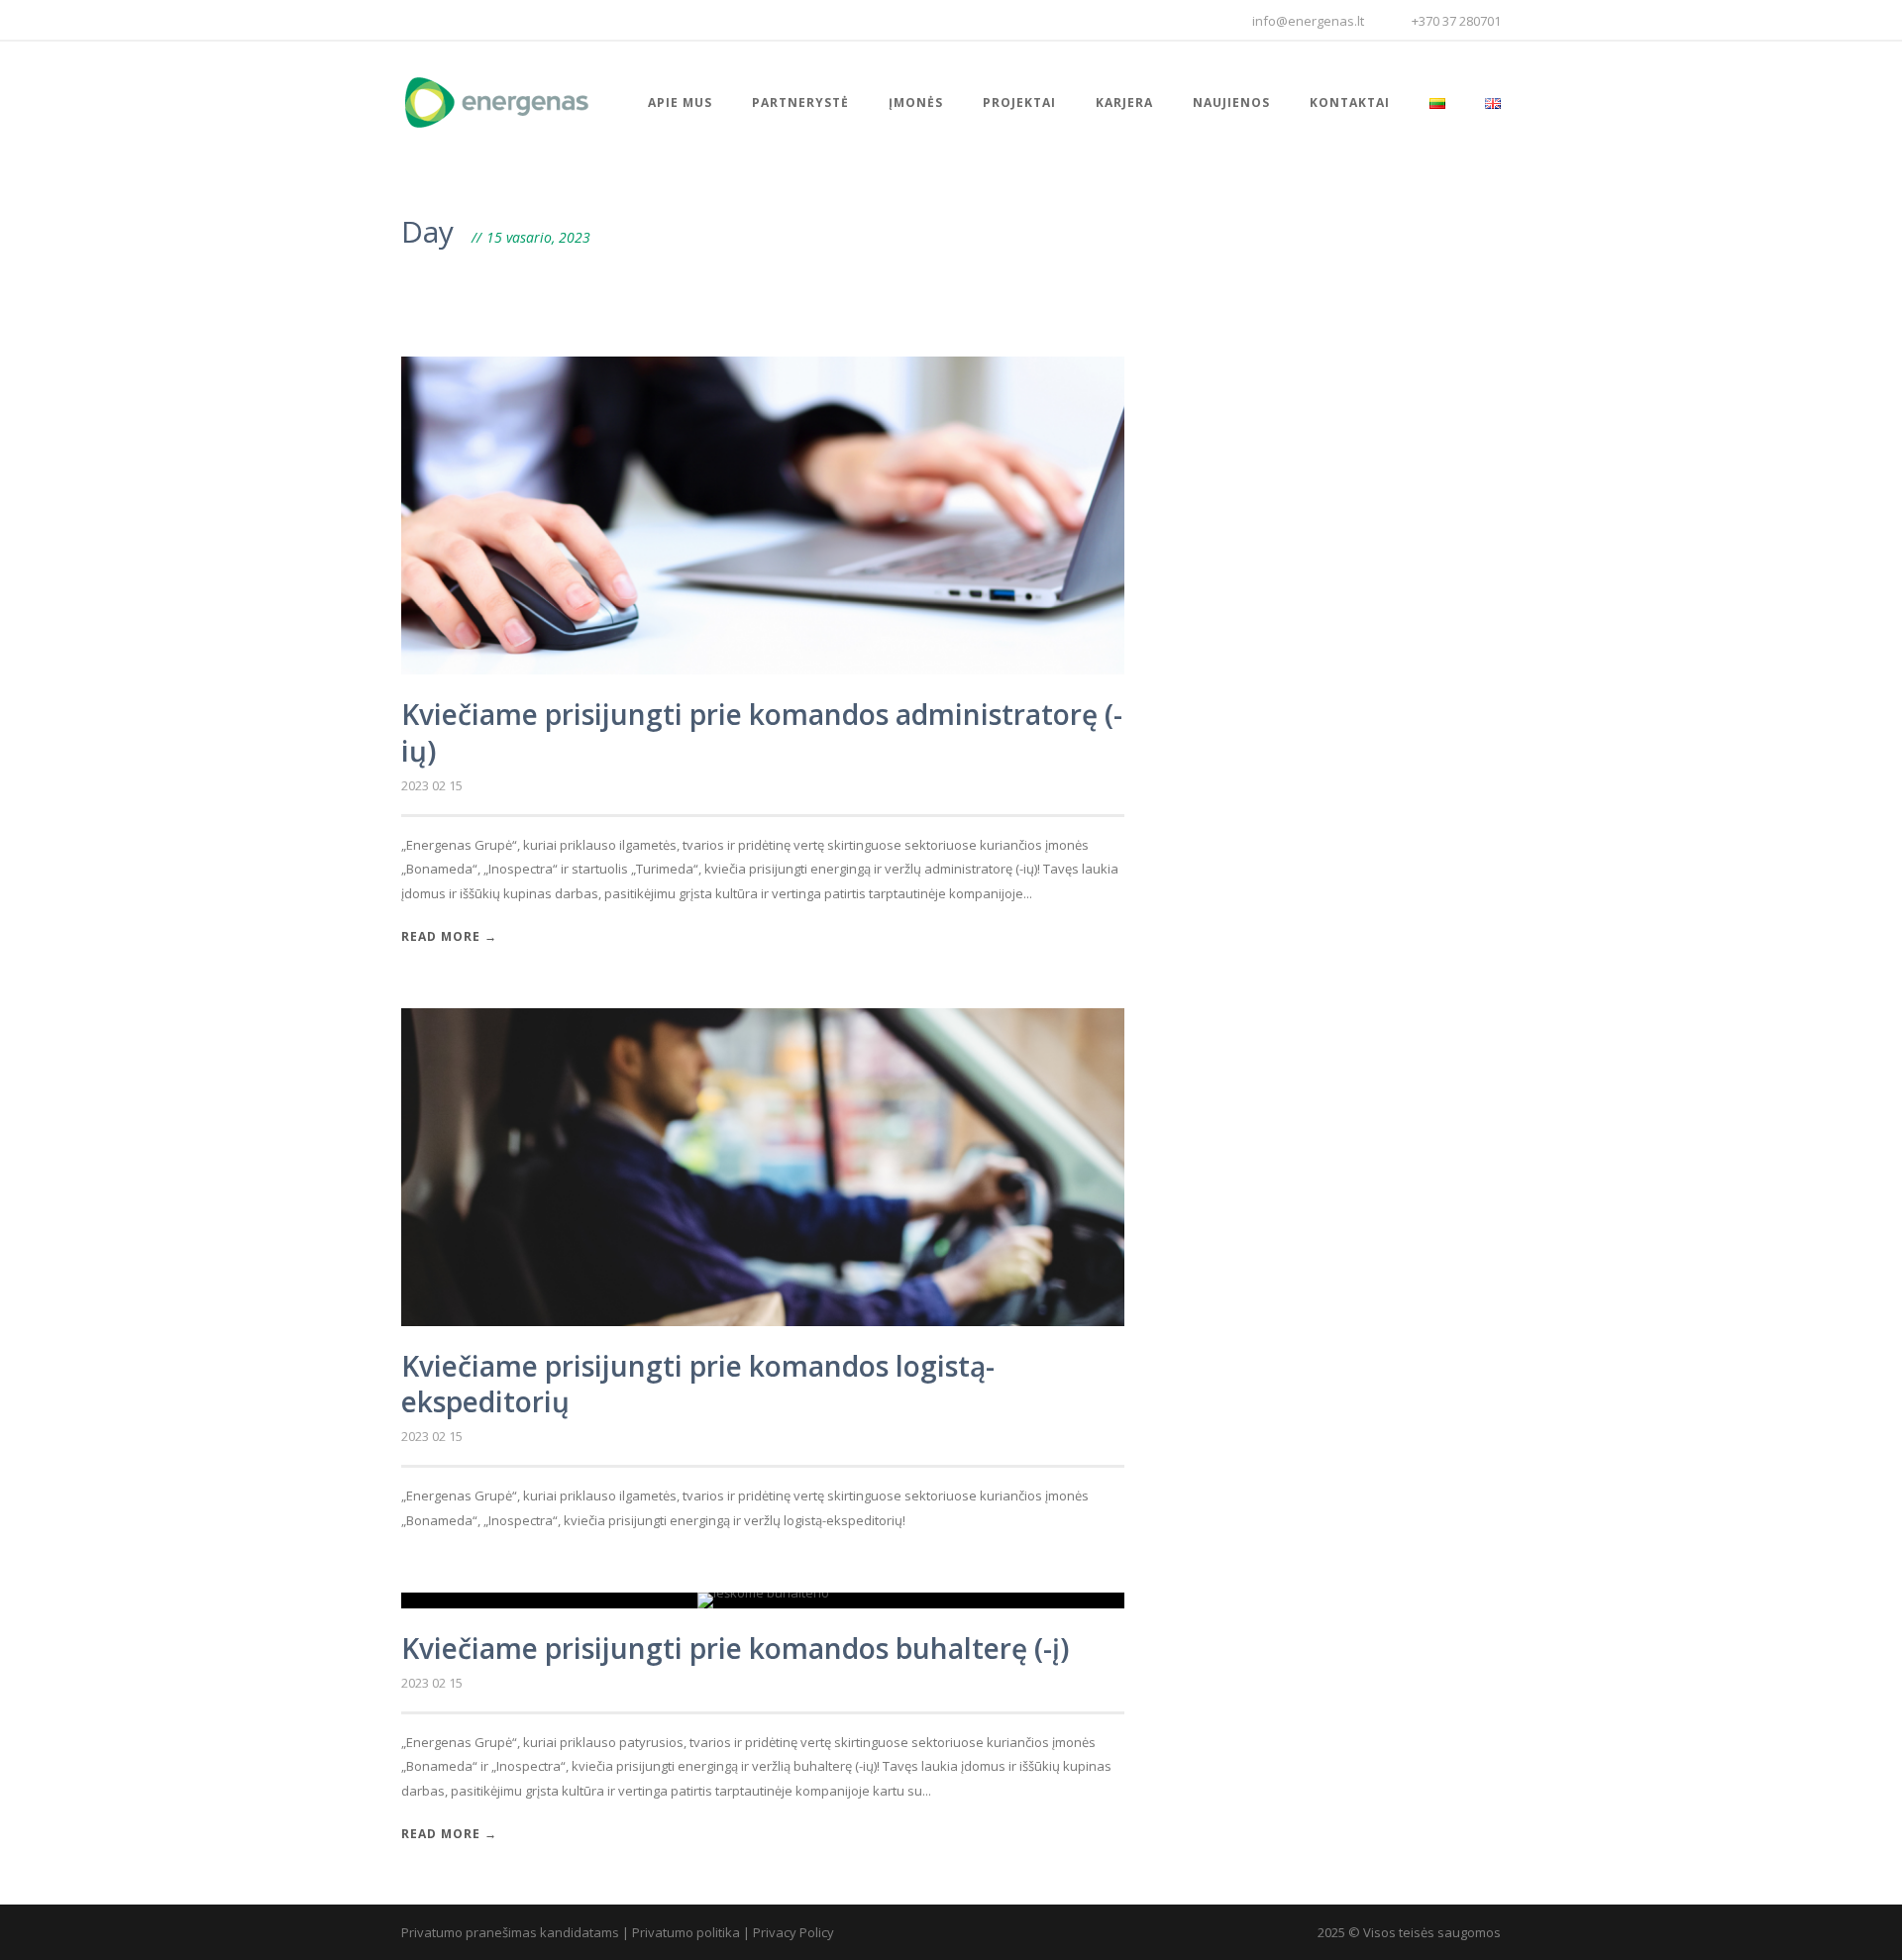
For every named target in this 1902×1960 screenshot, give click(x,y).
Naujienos (1231, 103)
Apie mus (680, 103)
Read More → (449, 936)
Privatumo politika (686, 1932)
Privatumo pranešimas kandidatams (510, 1932)
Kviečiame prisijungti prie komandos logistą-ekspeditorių (698, 1384)
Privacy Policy (793, 1932)
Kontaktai (1350, 103)
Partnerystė (800, 103)
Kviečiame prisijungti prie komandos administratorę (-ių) (762, 732)
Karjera (1124, 103)
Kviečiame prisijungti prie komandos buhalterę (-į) (735, 1648)
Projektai (1019, 103)
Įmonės (916, 103)
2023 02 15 (432, 785)
